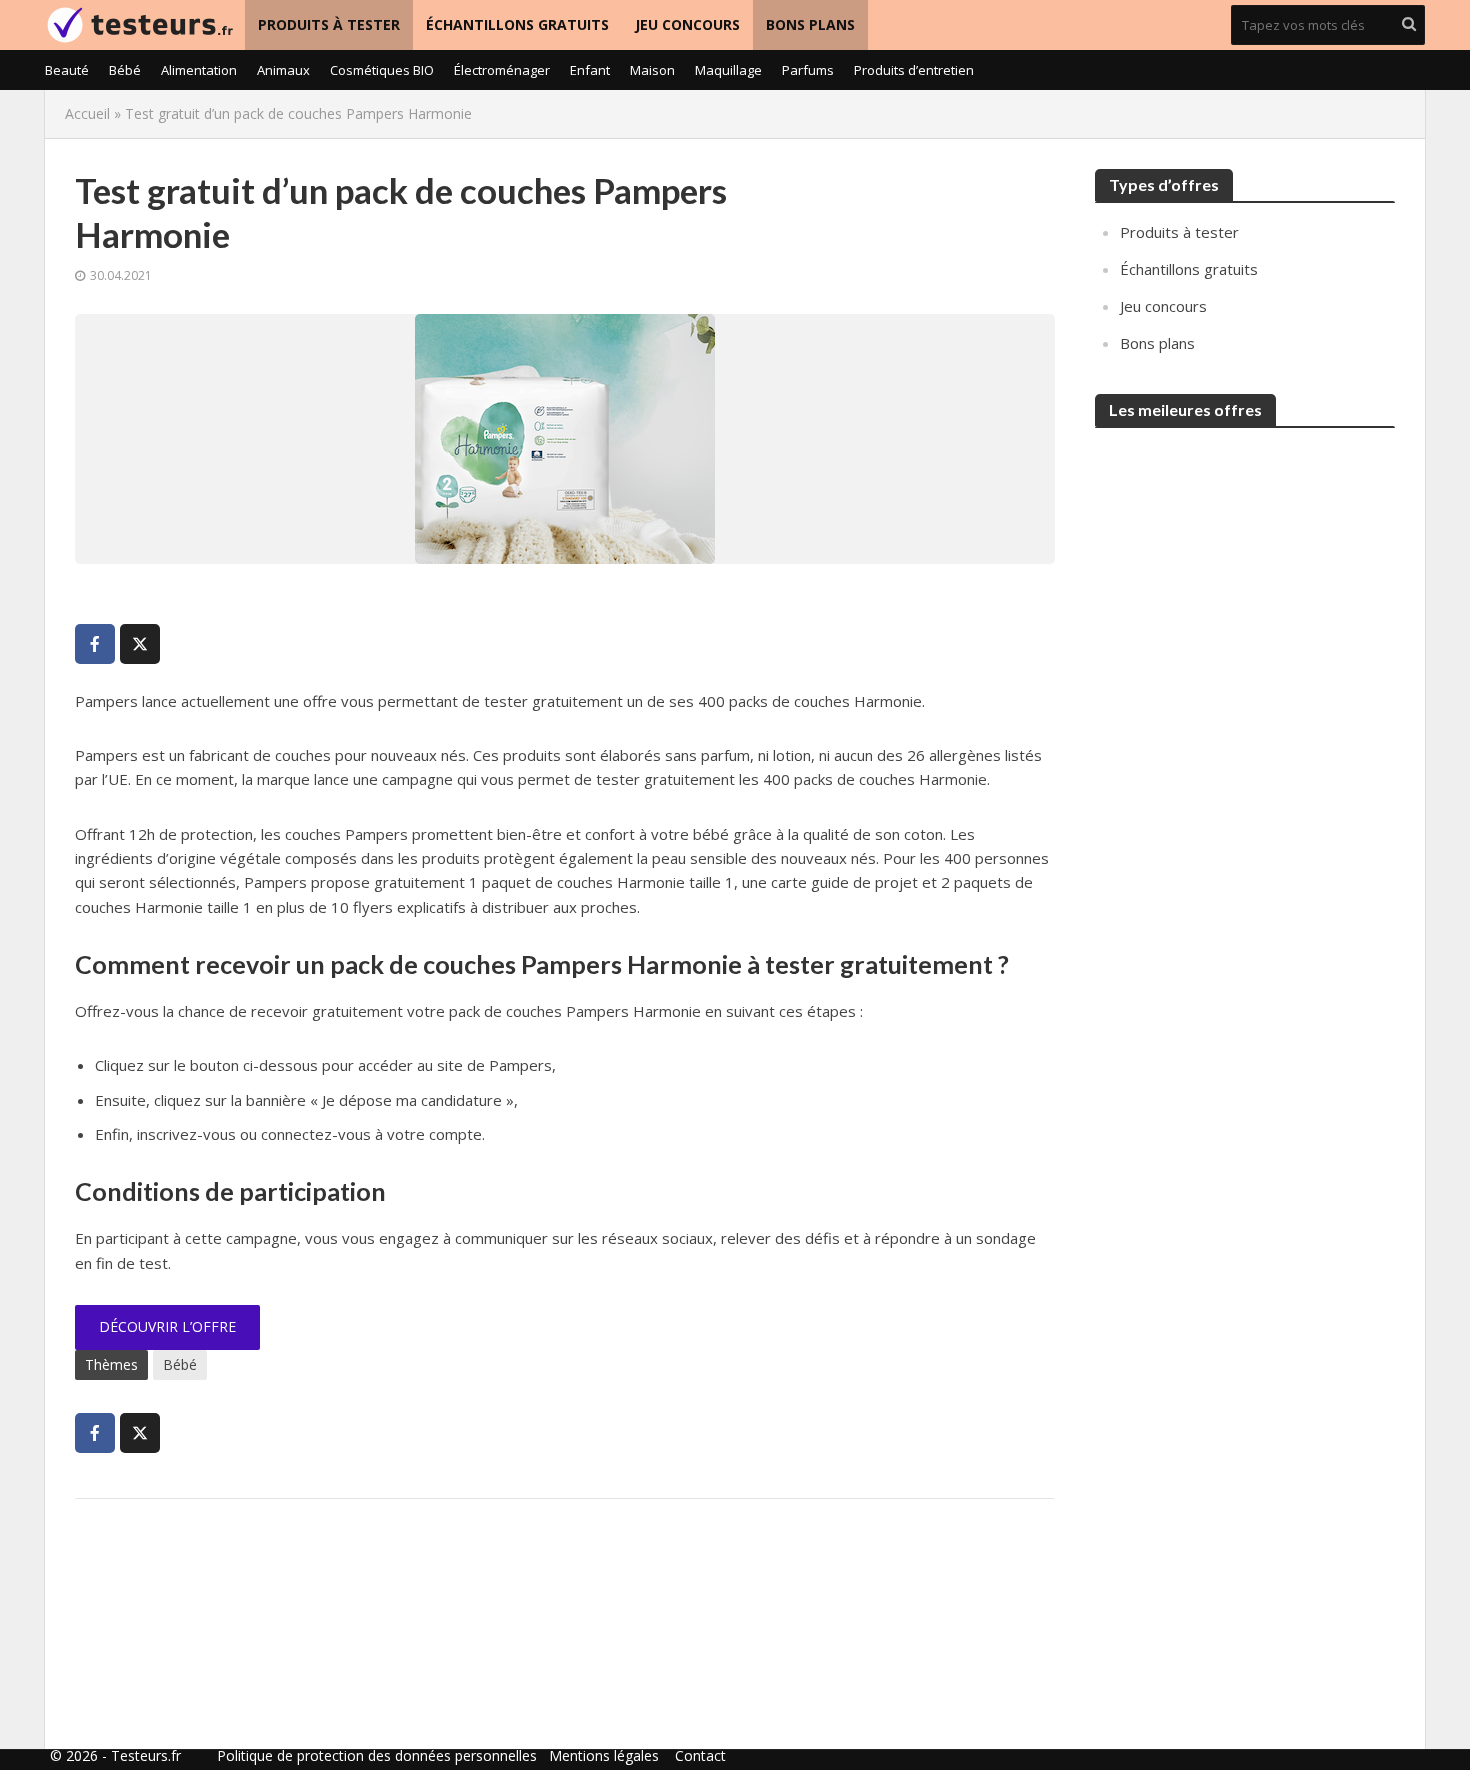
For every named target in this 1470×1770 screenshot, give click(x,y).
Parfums (808, 70)
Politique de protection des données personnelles (377, 1755)
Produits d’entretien (914, 70)
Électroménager (502, 70)
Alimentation (199, 70)
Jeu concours (687, 24)
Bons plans (810, 24)
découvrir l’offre (167, 1326)
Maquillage (728, 70)
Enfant (590, 70)
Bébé (125, 70)
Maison (652, 70)
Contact (700, 1755)
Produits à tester (329, 24)
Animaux (283, 70)
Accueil (87, 113)
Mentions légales (604, 1755)
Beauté (67, 70)
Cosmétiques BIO (382, 70)
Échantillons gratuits (517, 24)
